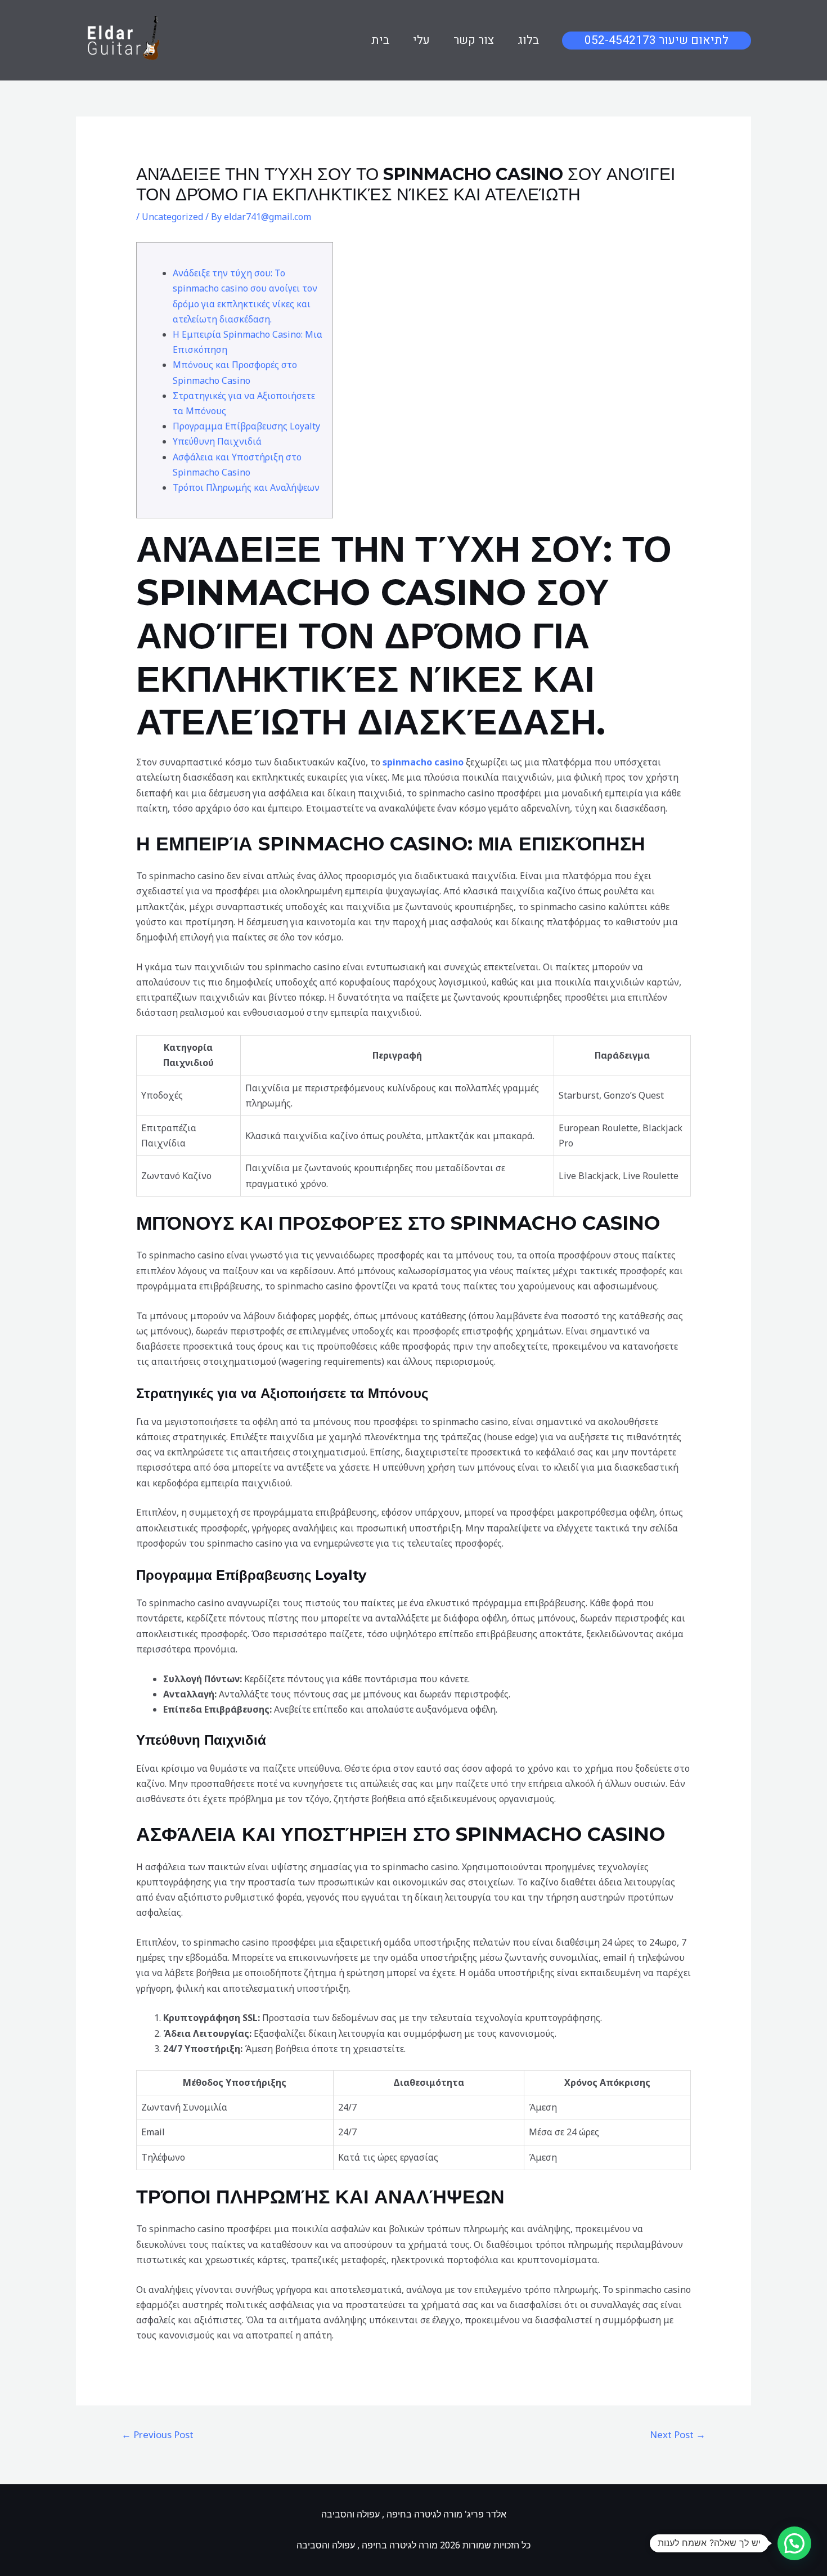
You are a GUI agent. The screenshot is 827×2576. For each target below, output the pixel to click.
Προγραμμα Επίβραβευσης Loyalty (246, 426)
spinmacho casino (423, 762)
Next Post (678, 2434)
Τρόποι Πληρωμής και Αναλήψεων (246, 487)
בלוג (528, 40)
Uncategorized (172, 217)
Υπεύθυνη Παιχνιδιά (217, 441)
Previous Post (158, 2434)
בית (380, 40)
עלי (421, 40)
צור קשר (474, 40)
